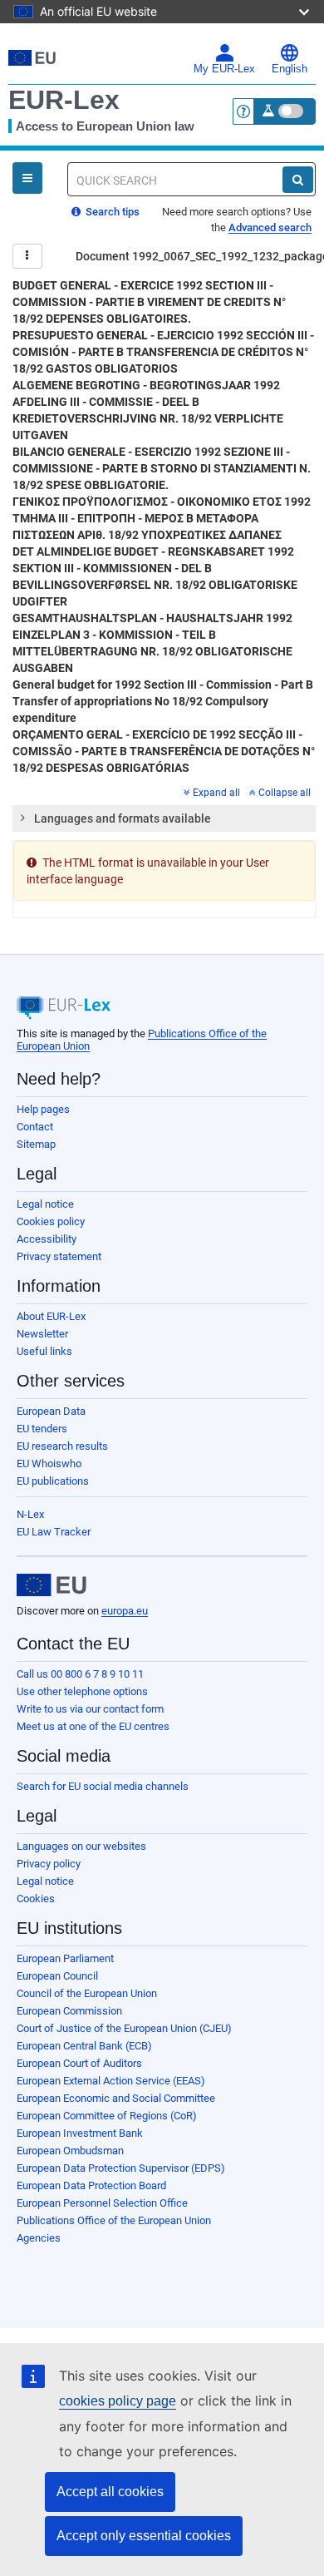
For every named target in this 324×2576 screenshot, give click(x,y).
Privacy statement (59, 1256)
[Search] (298, 180)
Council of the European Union (87, 1993)
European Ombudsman (70, 2151)
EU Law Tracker (54, 1532)
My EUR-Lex (224, 69)
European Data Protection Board (91, 2185)
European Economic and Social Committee (116, 2098)
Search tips (111, 212)
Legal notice (45, 1204)
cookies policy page (118, 2401)
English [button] (290, 69)
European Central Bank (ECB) (84, 2046)
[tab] (164, 818)
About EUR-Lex (51, 1316)
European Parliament (65, 1958)
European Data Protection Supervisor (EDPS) (121, 2168)
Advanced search (270, 227)
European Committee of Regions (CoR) (107, 2116)
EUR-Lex (64, 100)
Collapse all (285, 793)
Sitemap (36, 1144)
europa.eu (125, 1611)
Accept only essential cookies (144, 2536)
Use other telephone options (82, 1691)
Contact (35, 1127)
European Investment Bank (80, 2133)
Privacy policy (49, 1864)
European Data (51, 1411)
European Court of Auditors (79, 2063)
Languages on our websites (81, 1846)
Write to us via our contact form (90, 1709)
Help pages (43, 1109)
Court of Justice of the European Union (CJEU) (124, 2028)
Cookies (36, 1899)
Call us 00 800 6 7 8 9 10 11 (80, 1674)
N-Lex (30, 1514)
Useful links (44, 1351)
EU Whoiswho (49, 1464)
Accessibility (47, 1239)
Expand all (216, 793)
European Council (57, 1976)
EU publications (53, 1481)
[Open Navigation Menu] (27, 178)
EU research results (62, 1446)
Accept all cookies (110, 2492)
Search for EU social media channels (103, 1786)
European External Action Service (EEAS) (111, 2081)
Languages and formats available (123, 818)
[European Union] (52, 1585)
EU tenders (42, 1429)
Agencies (39, 2238)
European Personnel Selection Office (102, 2203)
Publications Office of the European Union (114, 2220)
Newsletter (42, 1334)
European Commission (69, 2011)
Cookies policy (51, 1221)
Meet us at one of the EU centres (93, 1726)
